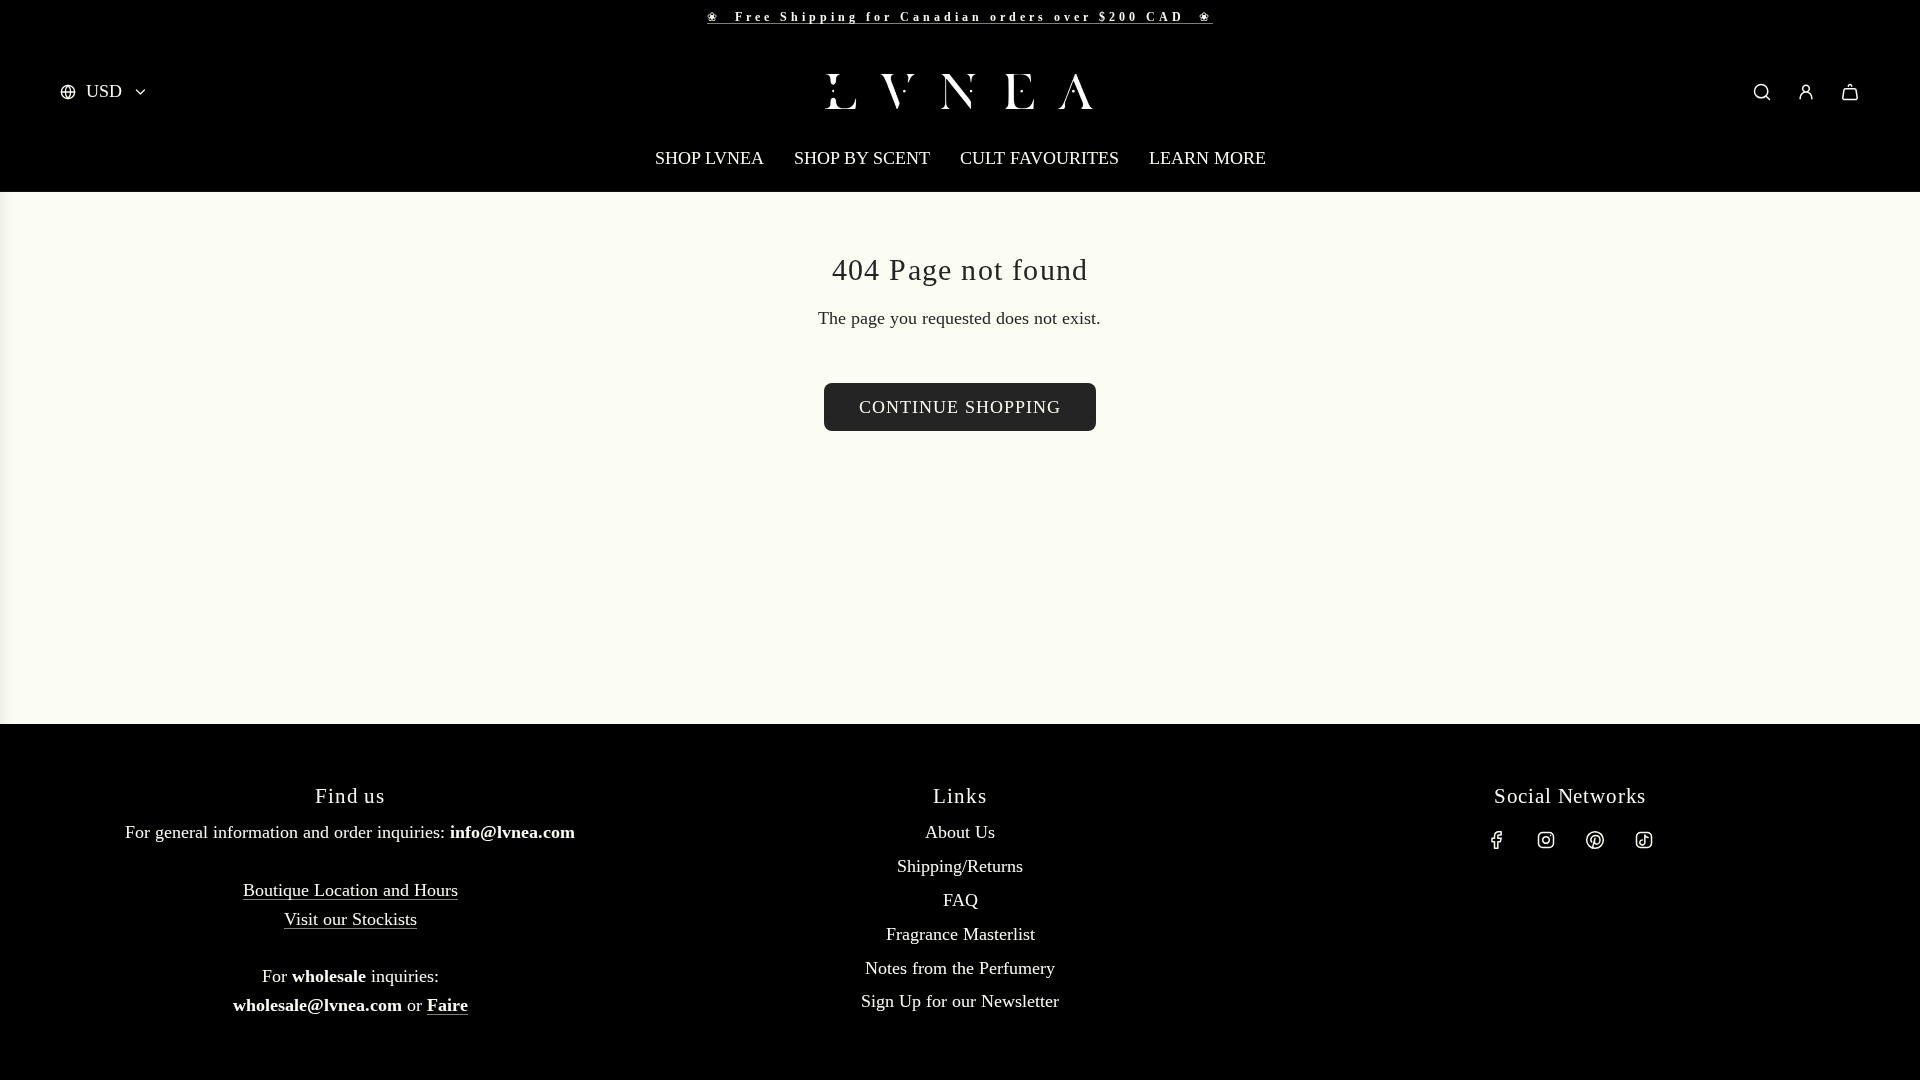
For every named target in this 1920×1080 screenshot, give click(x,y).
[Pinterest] (1595, 840)
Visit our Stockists (350, 919)
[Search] (1762, 92)
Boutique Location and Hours (350, 890)
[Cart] (1850, 92)
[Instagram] (1546, 840)
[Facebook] (1497, 840)
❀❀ (960, 17)
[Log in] (1806, 92)
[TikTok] (1644, 840)
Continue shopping (960, 407)
